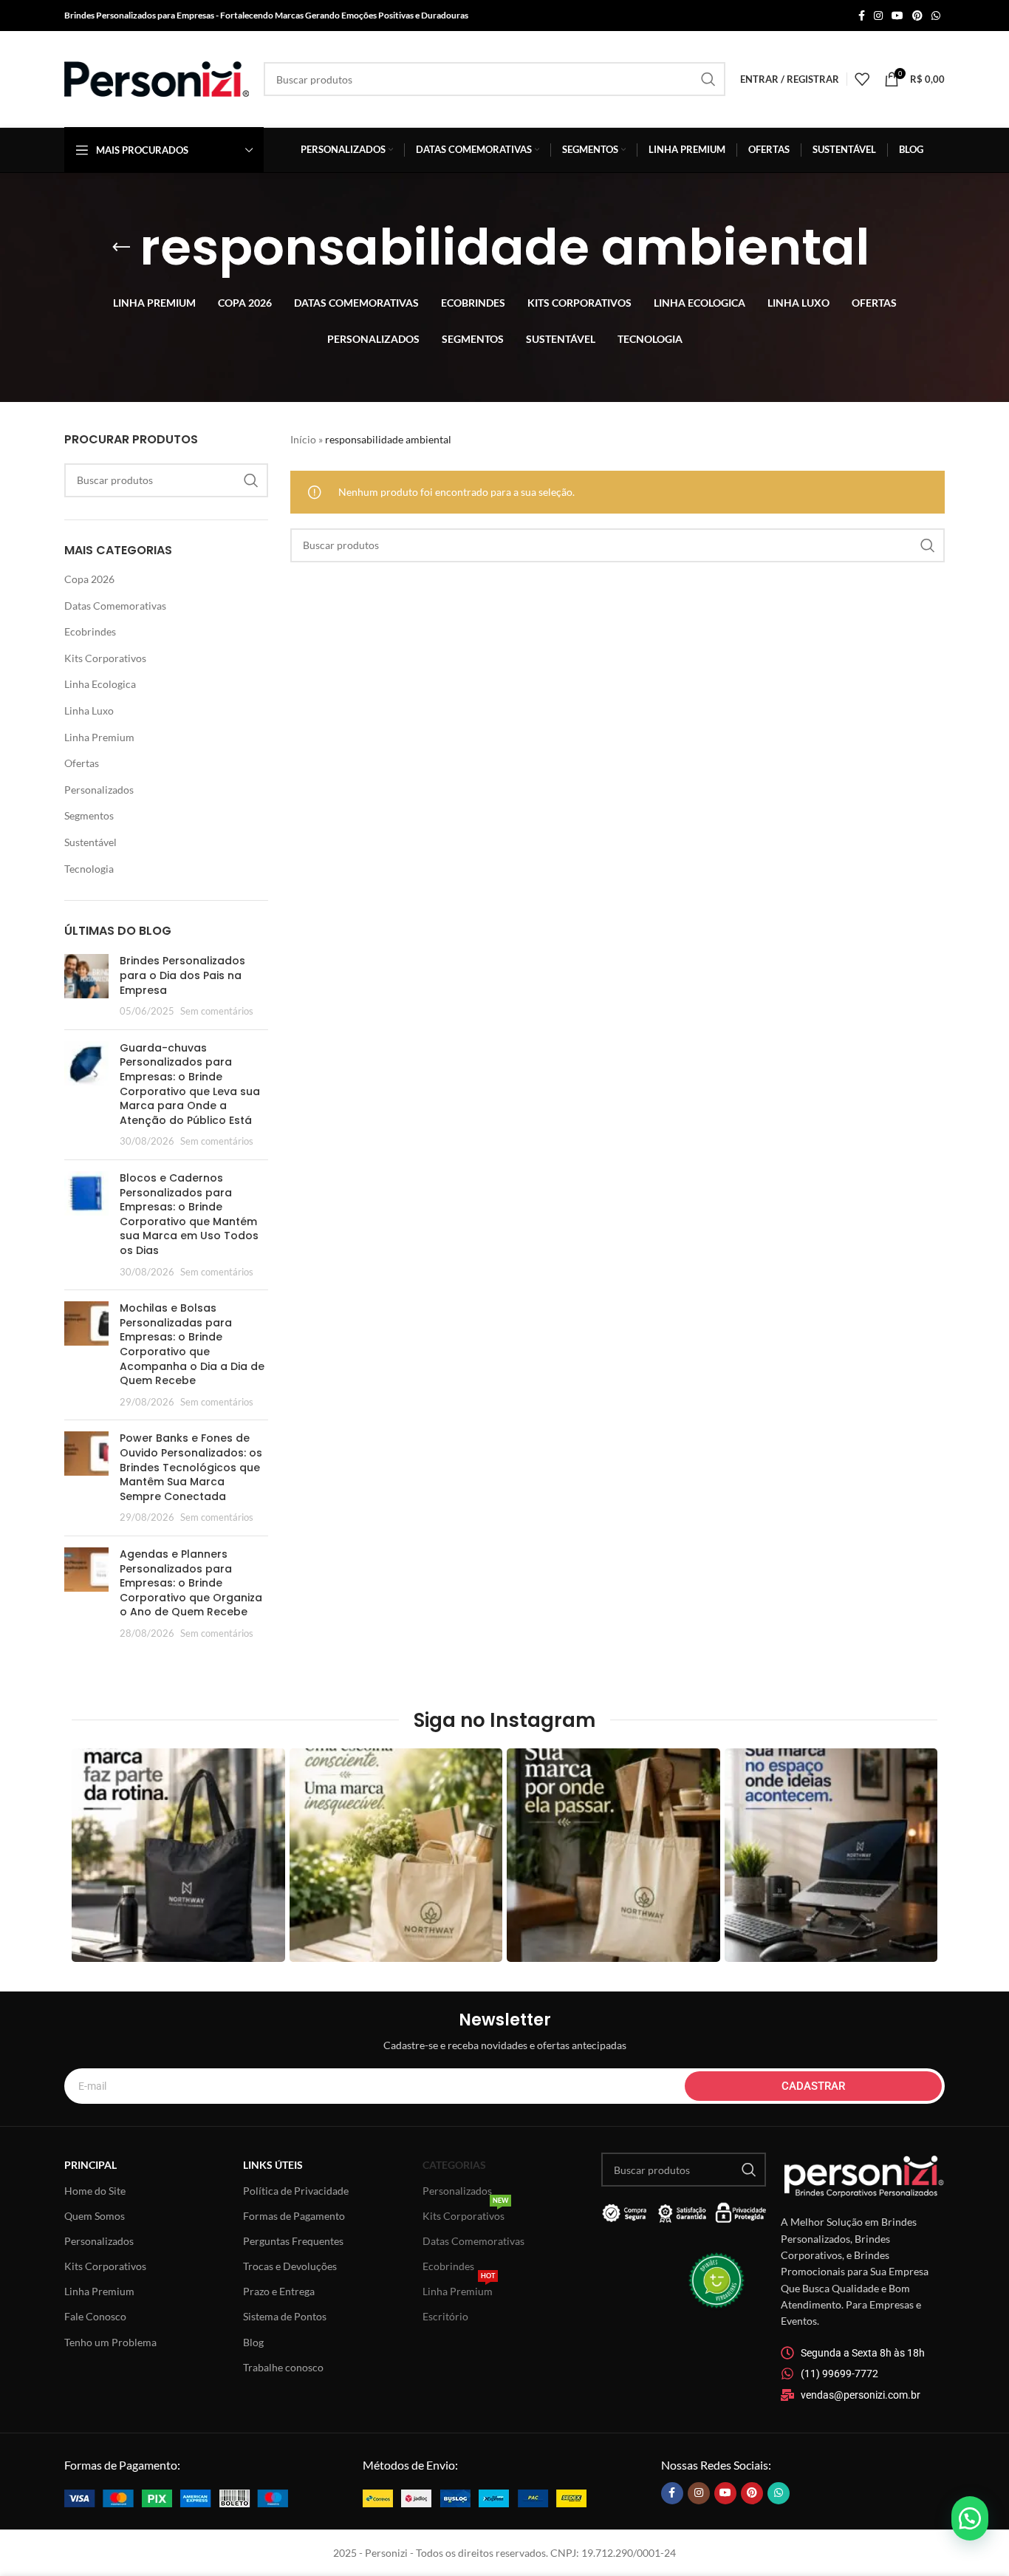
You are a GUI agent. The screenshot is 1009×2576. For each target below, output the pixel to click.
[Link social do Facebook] (862, 16)
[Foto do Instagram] (178, 1855)
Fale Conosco (95, 2316)
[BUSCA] (708, 79)
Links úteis (273, 2165)
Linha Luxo (89, 711)
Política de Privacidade (296, 2191)
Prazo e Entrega (279, 2291)
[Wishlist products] (862, 79)
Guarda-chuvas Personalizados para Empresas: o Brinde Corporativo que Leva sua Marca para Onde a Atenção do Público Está (190, 1084)
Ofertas (82, 763)
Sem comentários (217, 1011)
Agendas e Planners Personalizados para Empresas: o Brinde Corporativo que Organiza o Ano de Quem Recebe (191, 1583)
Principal (90, 2165)
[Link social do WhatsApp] (936, 16)
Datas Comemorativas (115, 606)
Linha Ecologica (100, 684)
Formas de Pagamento (294, 2216)
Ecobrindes (90, 631)
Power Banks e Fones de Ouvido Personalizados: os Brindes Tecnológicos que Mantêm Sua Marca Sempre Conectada (191, 1467)
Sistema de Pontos (285, 2316)
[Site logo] (157, 78)
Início (303, 439)
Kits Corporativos (105, 658)
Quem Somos (95, 2216)
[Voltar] (121, 248)
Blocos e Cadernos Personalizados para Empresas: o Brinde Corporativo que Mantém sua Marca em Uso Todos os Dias (189, 1214)
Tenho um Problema (110, 2342)
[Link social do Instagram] (878, 16)
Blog (253, 2342)
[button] (970, 2518)
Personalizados (99, 790)
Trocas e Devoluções (290, 2266)
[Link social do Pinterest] (917, 16)
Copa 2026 (89, 579)
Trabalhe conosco (283, 2367)
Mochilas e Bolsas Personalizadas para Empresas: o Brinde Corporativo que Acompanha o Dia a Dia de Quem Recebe (192, 1344)
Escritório (445, 2316)
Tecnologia (89, 869)
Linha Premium (99, 737)
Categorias (454, 2165)
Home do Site (95, 2191)
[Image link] (176, 2497)
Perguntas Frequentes (293, 2241)
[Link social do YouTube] (897, 16)
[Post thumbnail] (86, 986)
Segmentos (89, 815)
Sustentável (90, 842)
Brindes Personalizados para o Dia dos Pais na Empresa (182, 975)
